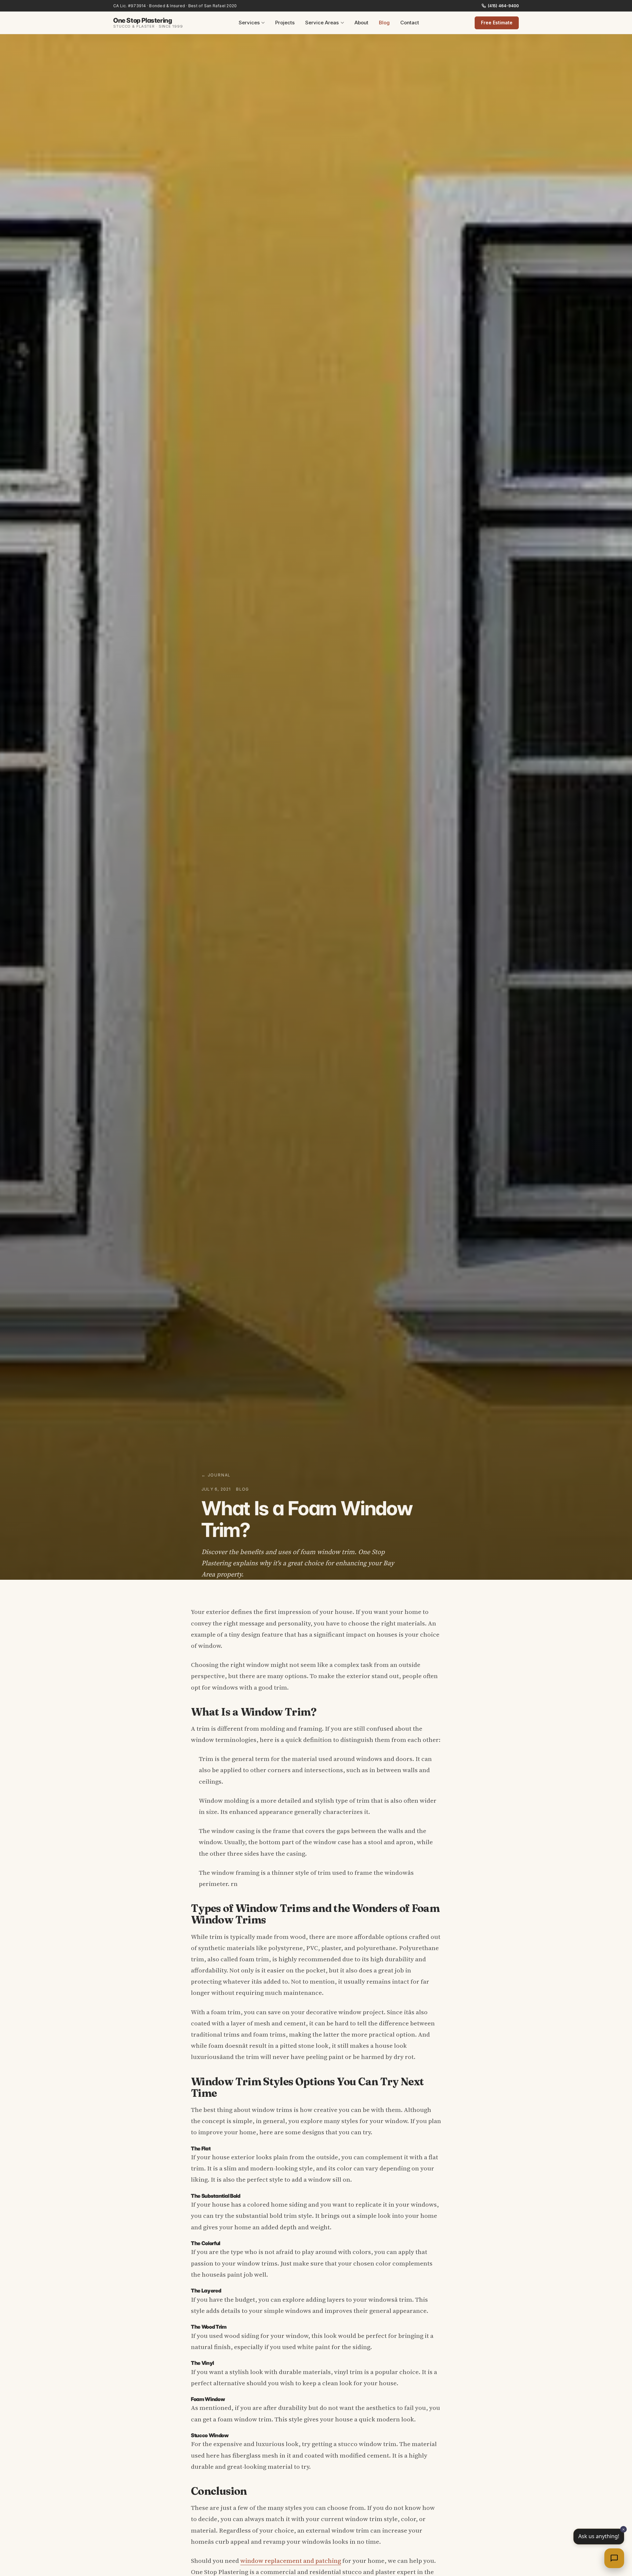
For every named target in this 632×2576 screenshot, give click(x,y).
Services (249, 23)
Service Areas (322, 23)
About (361, 23)
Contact (410, 23)
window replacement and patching (291, 2561)
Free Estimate (497, 23)
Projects (285, 23)
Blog (384, 23)
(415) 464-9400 (503, 6)
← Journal (216, 1475)
